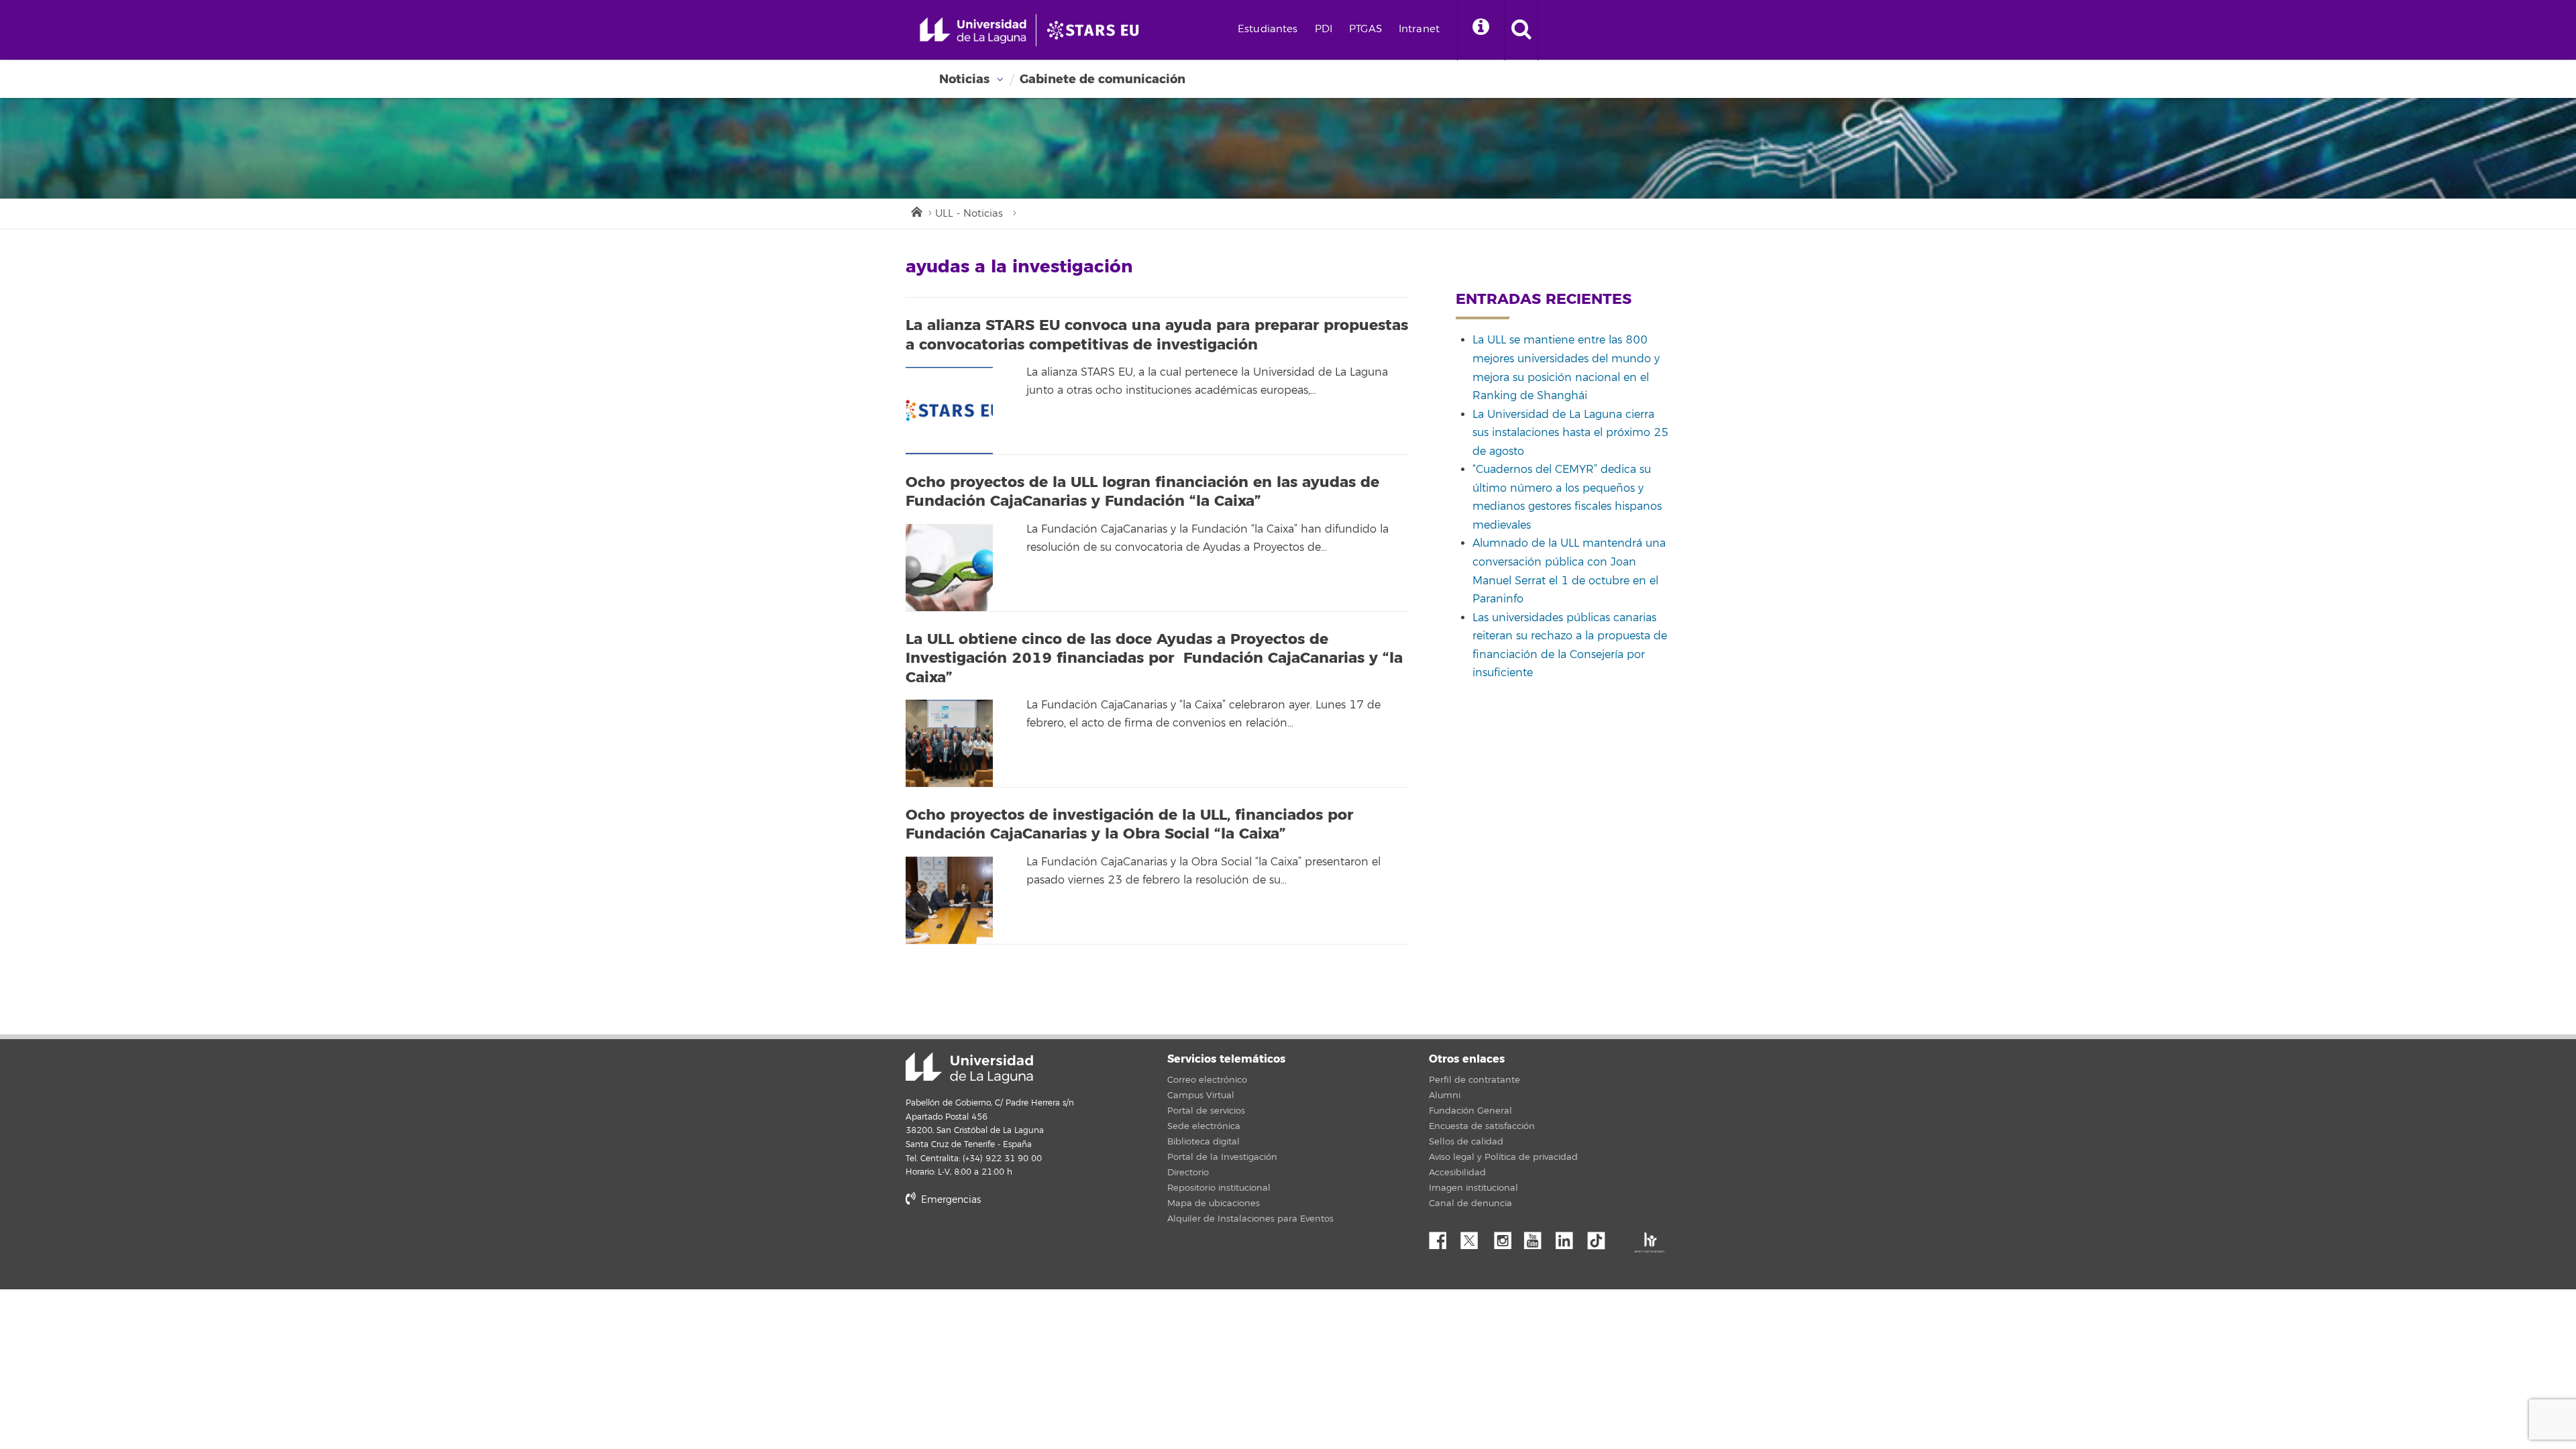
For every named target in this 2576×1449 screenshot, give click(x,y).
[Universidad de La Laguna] (1097, 30)
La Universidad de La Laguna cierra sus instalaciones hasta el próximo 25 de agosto (1570, 433)
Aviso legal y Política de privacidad (1503, 1157)
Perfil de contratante (1474, 1080)
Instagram (1506, 1237)
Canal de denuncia (1470, 1203)
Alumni (1445, 1095)
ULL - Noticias (969, 214)
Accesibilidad (1457, 1173)
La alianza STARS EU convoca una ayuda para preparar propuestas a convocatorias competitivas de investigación (1157, 335)
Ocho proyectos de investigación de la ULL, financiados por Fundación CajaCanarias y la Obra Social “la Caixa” (1129, 825)
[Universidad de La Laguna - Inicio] (978, 30)
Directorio (1188, 1173)
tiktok (1601, 1237)
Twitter (1474, 1237)
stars (1006, 1245)
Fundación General (1470, 1111)
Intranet (1419, 29)
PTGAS (1365, 29)
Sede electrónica (1204, 1126)
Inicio (916, 211)
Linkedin (1569, 1237)
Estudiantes (1268, 29)
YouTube (1538, 1237)
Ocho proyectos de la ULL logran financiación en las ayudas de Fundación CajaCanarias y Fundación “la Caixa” (1142, 492)
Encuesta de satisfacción (1482, 1126)
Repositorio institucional (1219, 1188)
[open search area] (1521, 30)
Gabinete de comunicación (1103, 79)
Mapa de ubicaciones (1214, 1203)
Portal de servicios (1206, 1111)
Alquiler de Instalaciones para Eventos (1250, 1219)
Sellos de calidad (1466, 1142)
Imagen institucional (1473, 1188)
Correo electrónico (1207, 1080)
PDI (1324, 29)
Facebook (1443, 1237)
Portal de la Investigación (1222, 1157)
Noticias (964, 79)
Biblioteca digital (1203, 1142)
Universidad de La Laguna (969, 1068)
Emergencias (950, 1200)
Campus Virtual (1201, 1095)
